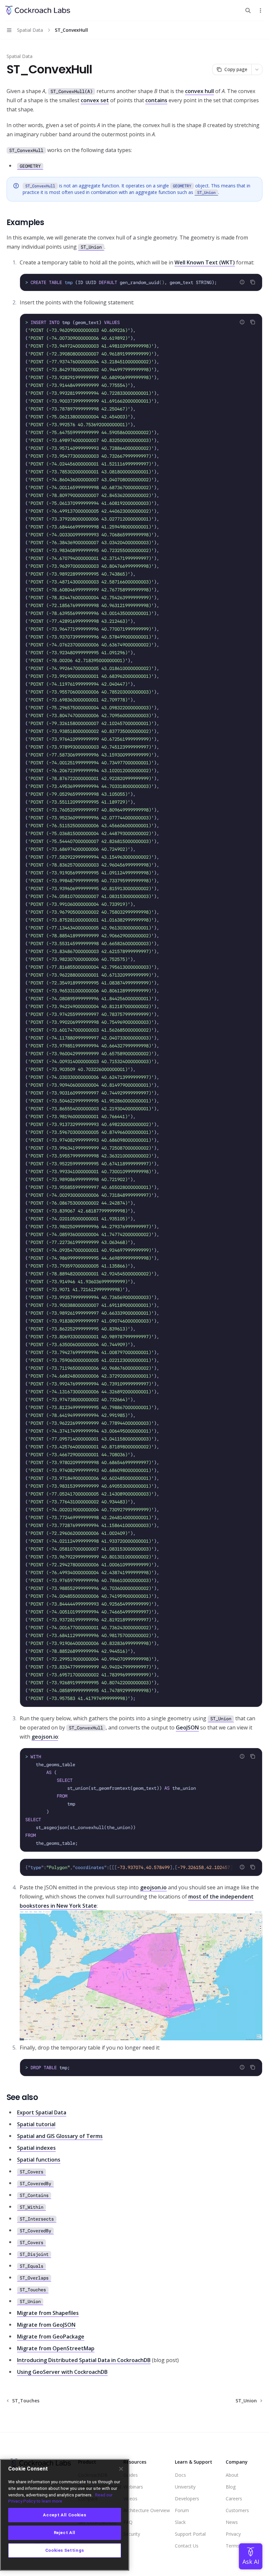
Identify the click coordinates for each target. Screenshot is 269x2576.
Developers (187, 2499)
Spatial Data (20, 56)
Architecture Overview (147, 2510)
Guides (131, 2475)
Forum (182, 2510)
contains (156, 100)
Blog (231, 2487)
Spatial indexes (36, 2148)
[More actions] (260, 10)
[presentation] (141, 1867)
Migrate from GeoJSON (46, 2325)
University (185, 2487)
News (232, 2522)
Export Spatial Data (42, 2112)
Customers (237, 2510)
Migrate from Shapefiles (48, 2313)
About (232, 2475)
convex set (95, 100)
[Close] (121, 2469)
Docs (180, 2475)
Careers (234, 2499)
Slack (180, 2522)
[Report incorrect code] (242, 282)
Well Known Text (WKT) (205, 262)
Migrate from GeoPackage (51, 2337)
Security (132, 2534)
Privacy (233, 2534)
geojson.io (45, 1737)
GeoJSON (187, 1727)
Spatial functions (39, 2160)
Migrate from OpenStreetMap (56, 2348)
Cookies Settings (65, 2550)
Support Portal (190, 2534)
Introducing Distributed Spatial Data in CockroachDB (84, 2360)
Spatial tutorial (36, 2124)
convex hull (199, 91)
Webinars (133, 2487)
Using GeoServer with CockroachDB (62, 2372)
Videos (130, 2499)
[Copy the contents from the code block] (253, 282)
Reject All (65, 2533)
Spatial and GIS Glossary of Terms (60, 2136)
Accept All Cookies (64, 2515)
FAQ (128, 2522)
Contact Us (187, 2546)
